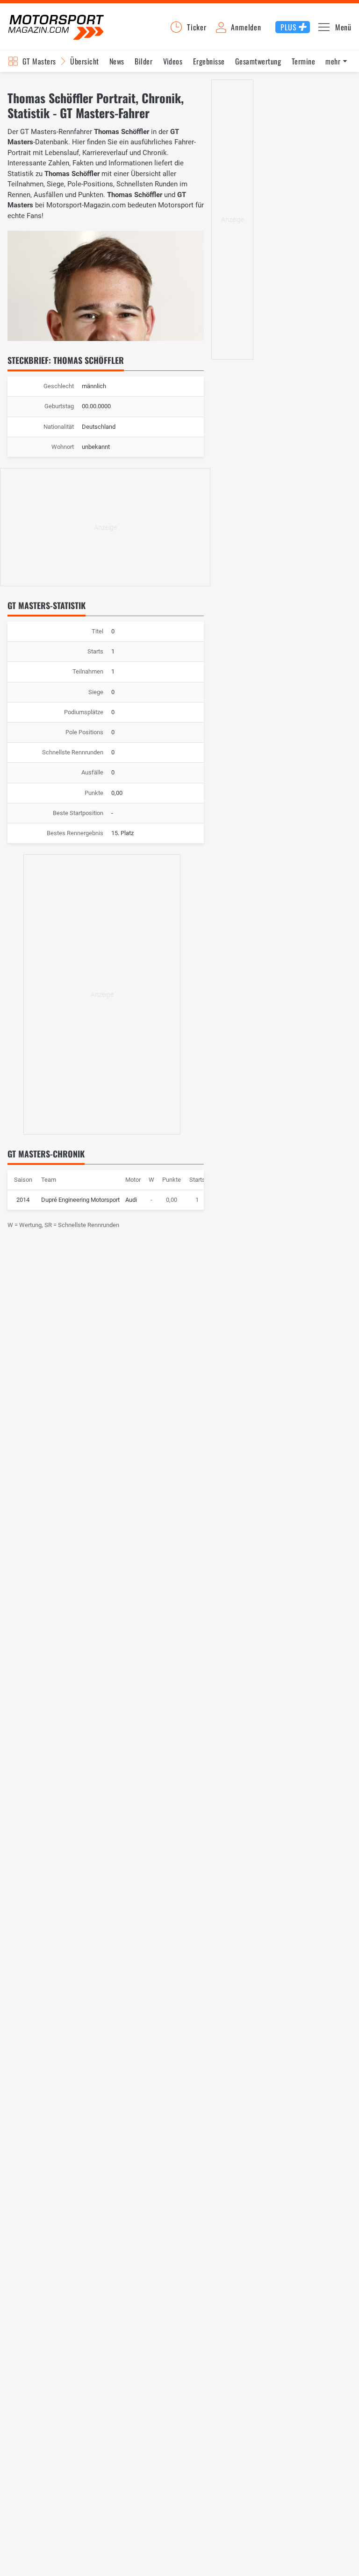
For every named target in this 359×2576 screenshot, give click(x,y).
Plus (288, 27)
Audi (131, 1200)
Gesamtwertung (258, 61)
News (117, 61)
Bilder (144, 61)
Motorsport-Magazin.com (56, 27)
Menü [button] (343, 27)
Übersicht (84, 61)
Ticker (197, 27)
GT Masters (39, 61)
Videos (173, 61)
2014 (23, 1200)
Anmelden (246, 27)
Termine (303, 61)
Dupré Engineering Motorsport (80, 1200)
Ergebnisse (209, 61)
